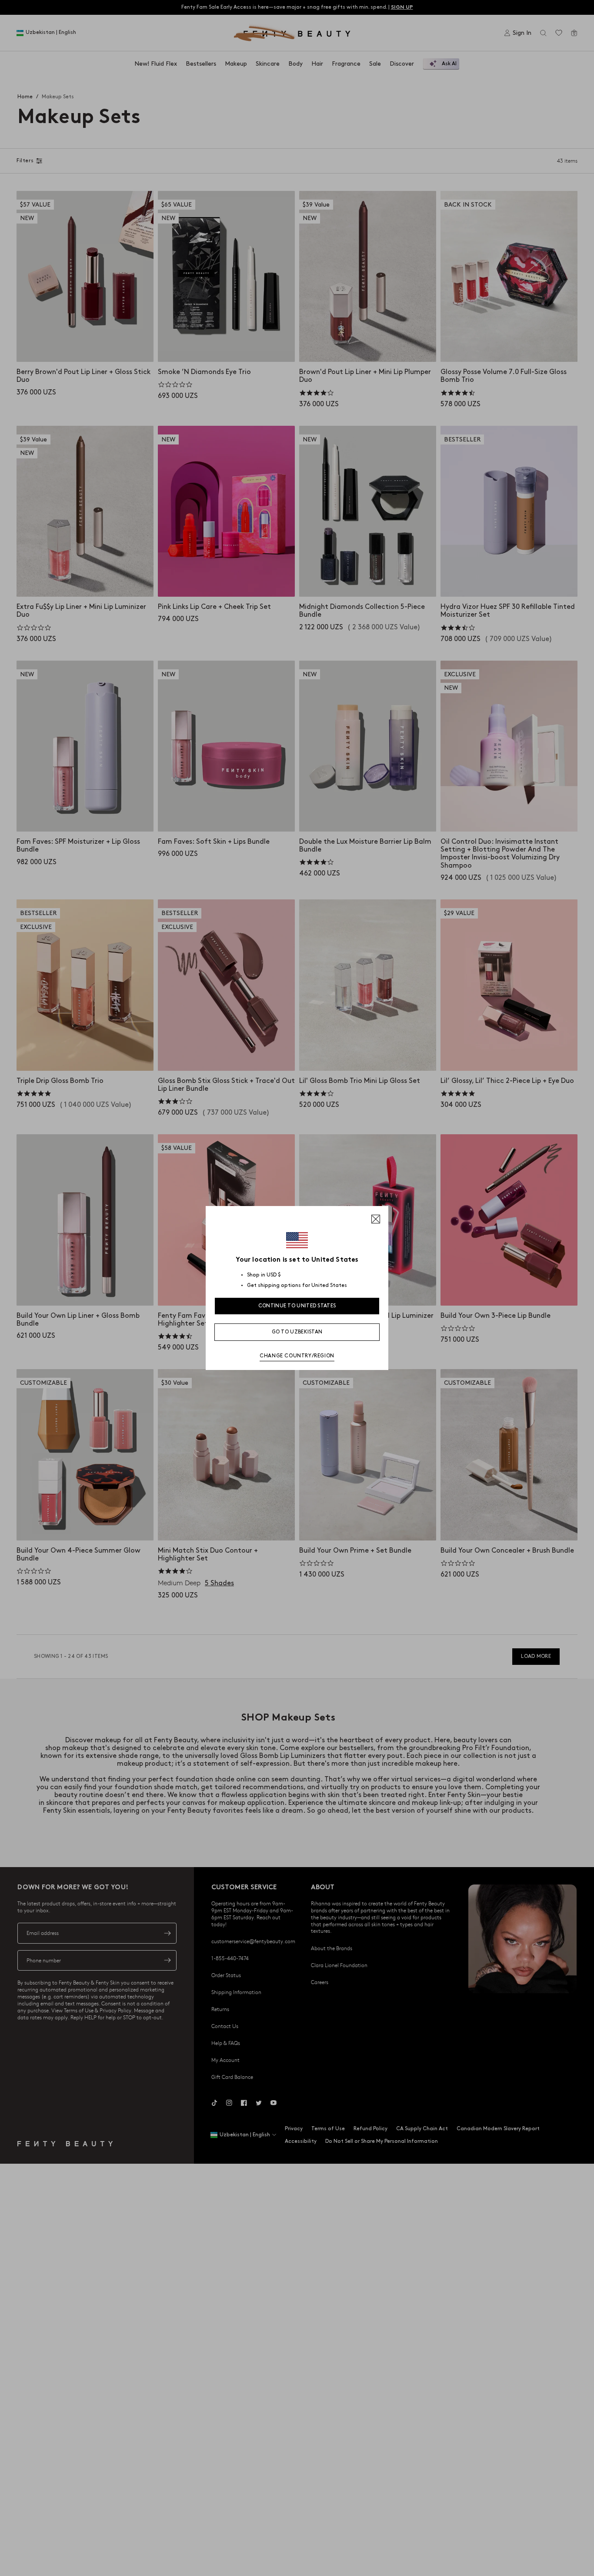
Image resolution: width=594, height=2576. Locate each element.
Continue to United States (297, 1306)
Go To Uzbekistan (297, 1332)
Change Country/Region (297, 1356)
